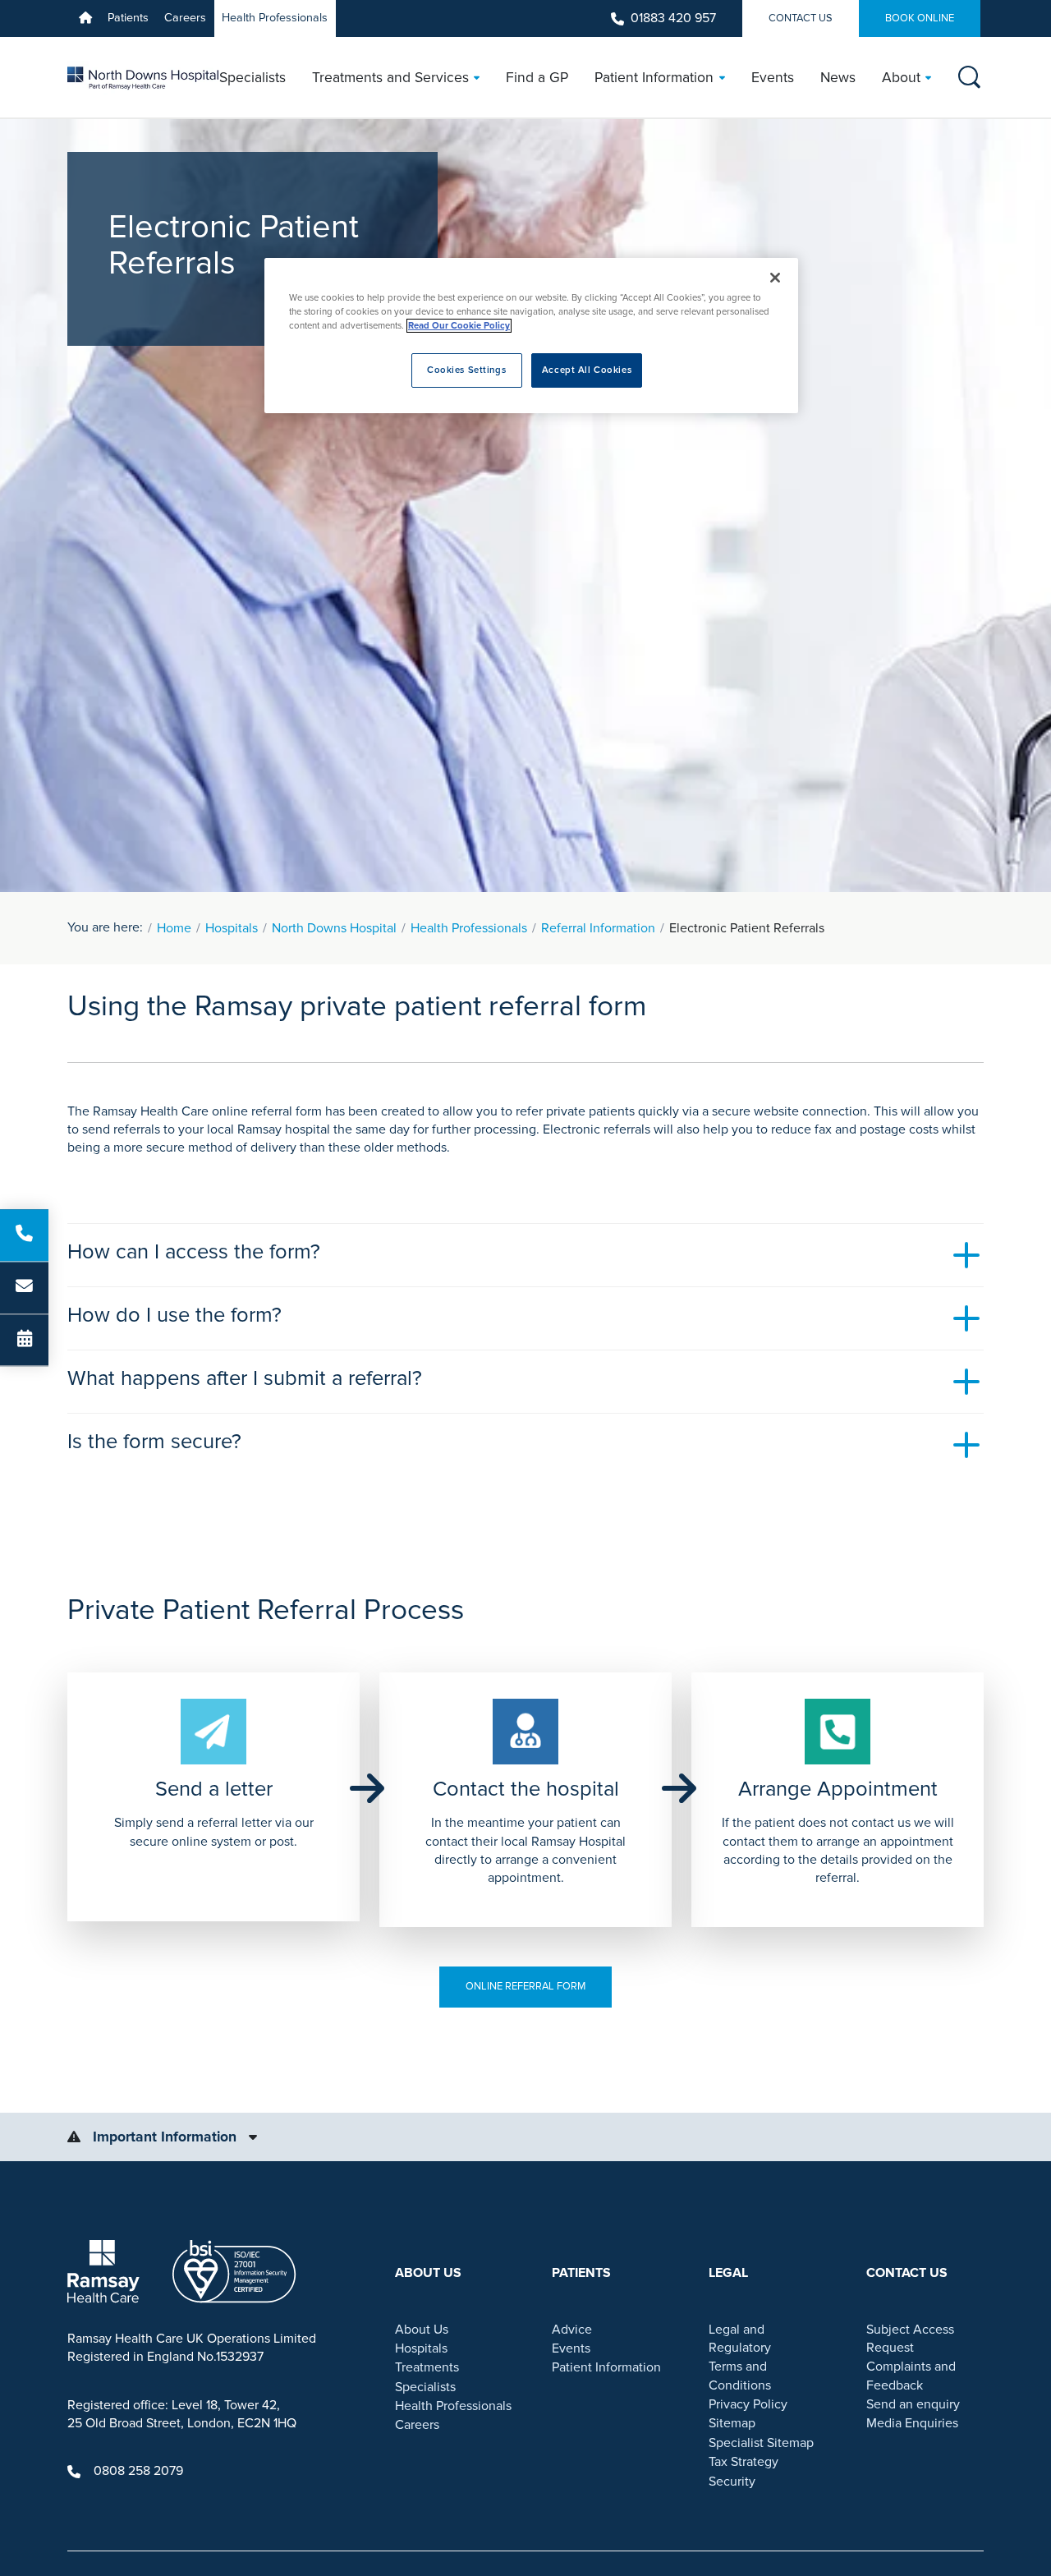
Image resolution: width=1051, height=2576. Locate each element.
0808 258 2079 (138, 2471)
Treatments (427, 2367)
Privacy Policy (748, 2404)
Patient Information (606, 2367)
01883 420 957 (673, 18)
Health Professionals (275, 18)
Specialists (425, 2387)
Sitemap (732, 2423)
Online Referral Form (525, 1986)
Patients (128, 18)
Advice (572, 2330)
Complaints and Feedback (911, 2376)
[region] (531, 336)
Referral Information (598, 928)
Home (174, 928)
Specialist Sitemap (761, 2443)
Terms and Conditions (740, 2376)
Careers (185, 18)
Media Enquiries (912, 2423)
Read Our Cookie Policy (459, 326)
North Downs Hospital (334, 928)
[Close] (775, 278)
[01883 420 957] (24, 1235)
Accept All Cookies (587, 370)
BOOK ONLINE (920, 18)
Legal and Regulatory (740, 2339)
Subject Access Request (910, 2339)
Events (571, 2348)
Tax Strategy (744, 2462)
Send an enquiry (913, 2404)
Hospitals (232, 928)
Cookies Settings (466, 370)
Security (732, 2482)
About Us (422, 2330)
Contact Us (801, 18)
